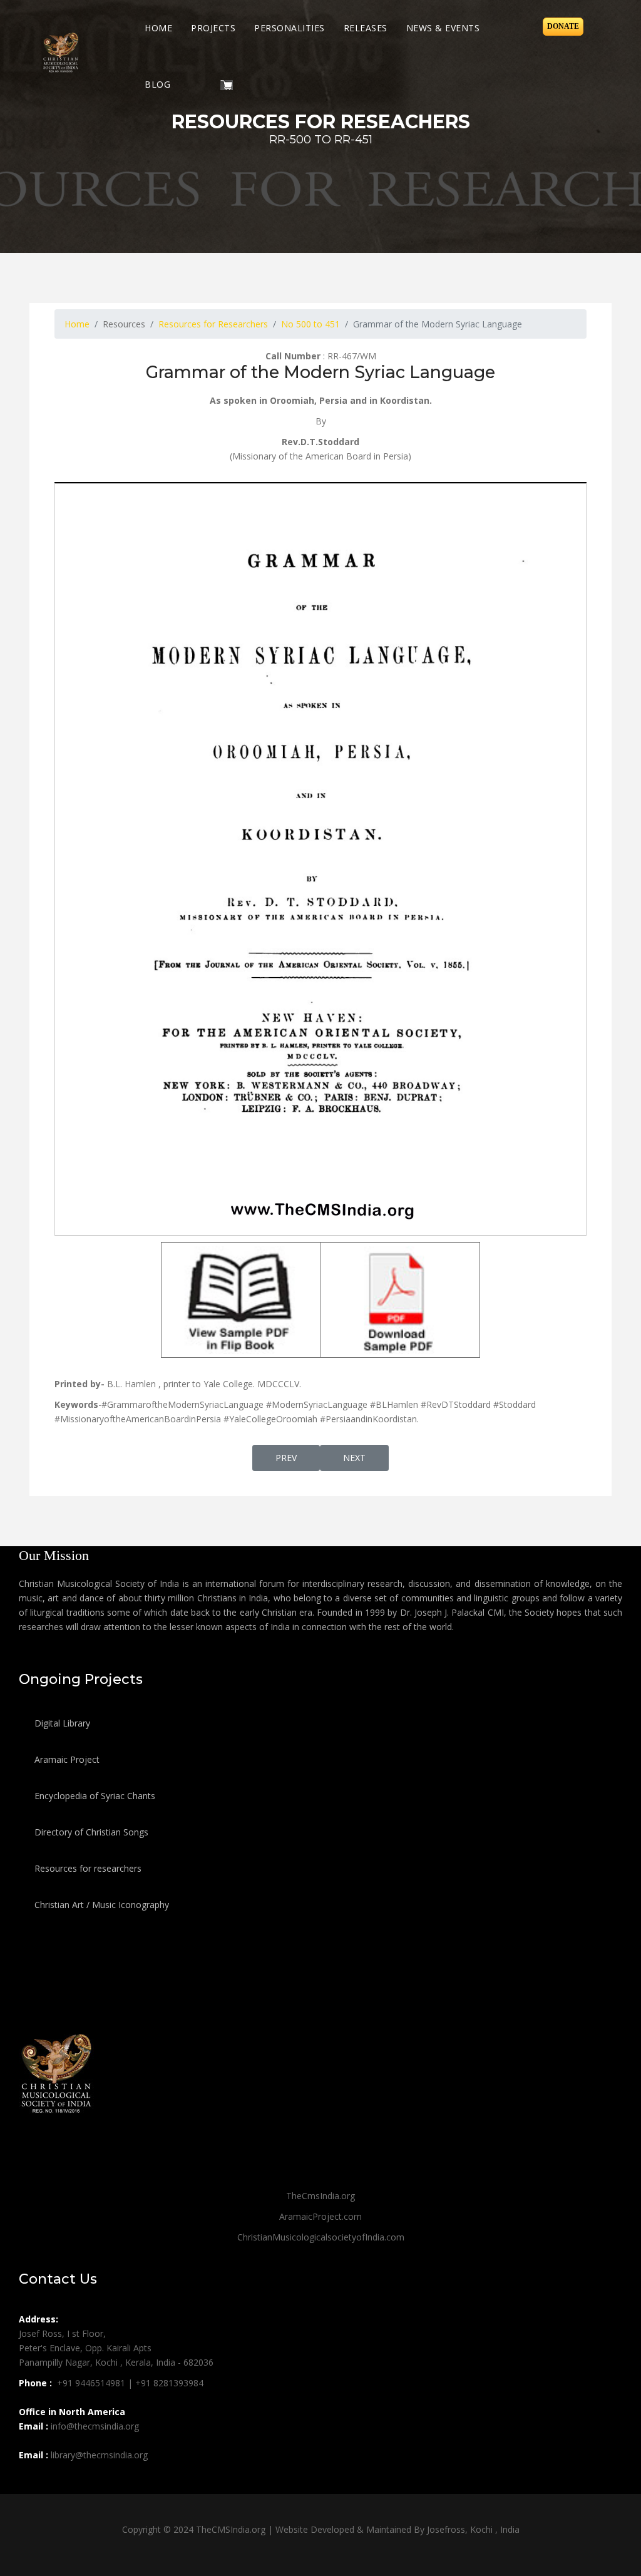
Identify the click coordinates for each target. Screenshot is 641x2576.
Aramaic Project (66, 1759)
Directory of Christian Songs (90, 1832)
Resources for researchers (87, 1868)
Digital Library (61, 1723)
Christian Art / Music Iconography (100, 1905)
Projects (213, 28)
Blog (157, 84)
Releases (366, 28)
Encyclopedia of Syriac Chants (94, 1796)
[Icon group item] (30, 2483)
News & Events (443, 28)
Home (158, 28)
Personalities (290, 28)
